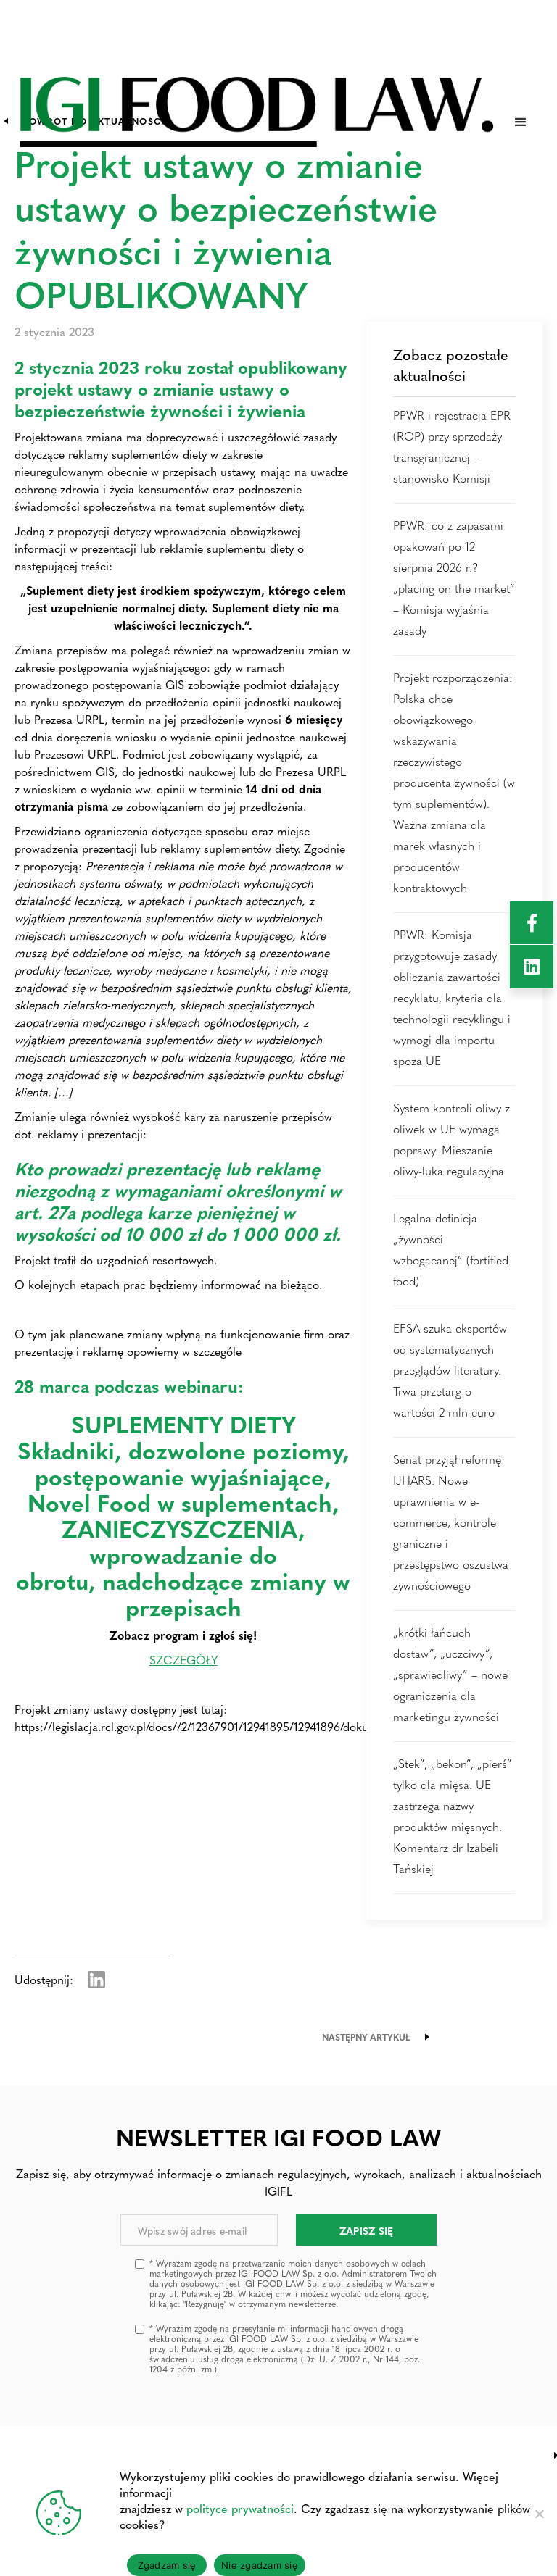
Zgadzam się (167, 2565)
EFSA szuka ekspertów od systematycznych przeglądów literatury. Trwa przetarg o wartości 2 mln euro (450, 1370)
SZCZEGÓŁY (183, 1660)
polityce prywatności (240, 2508)
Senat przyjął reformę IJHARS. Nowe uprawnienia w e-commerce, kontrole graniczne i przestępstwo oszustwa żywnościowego (451, 1522)
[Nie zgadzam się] (539, 2514)
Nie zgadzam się (260, 2565)
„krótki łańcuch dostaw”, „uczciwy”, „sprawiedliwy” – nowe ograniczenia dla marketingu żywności (450, 1674)
